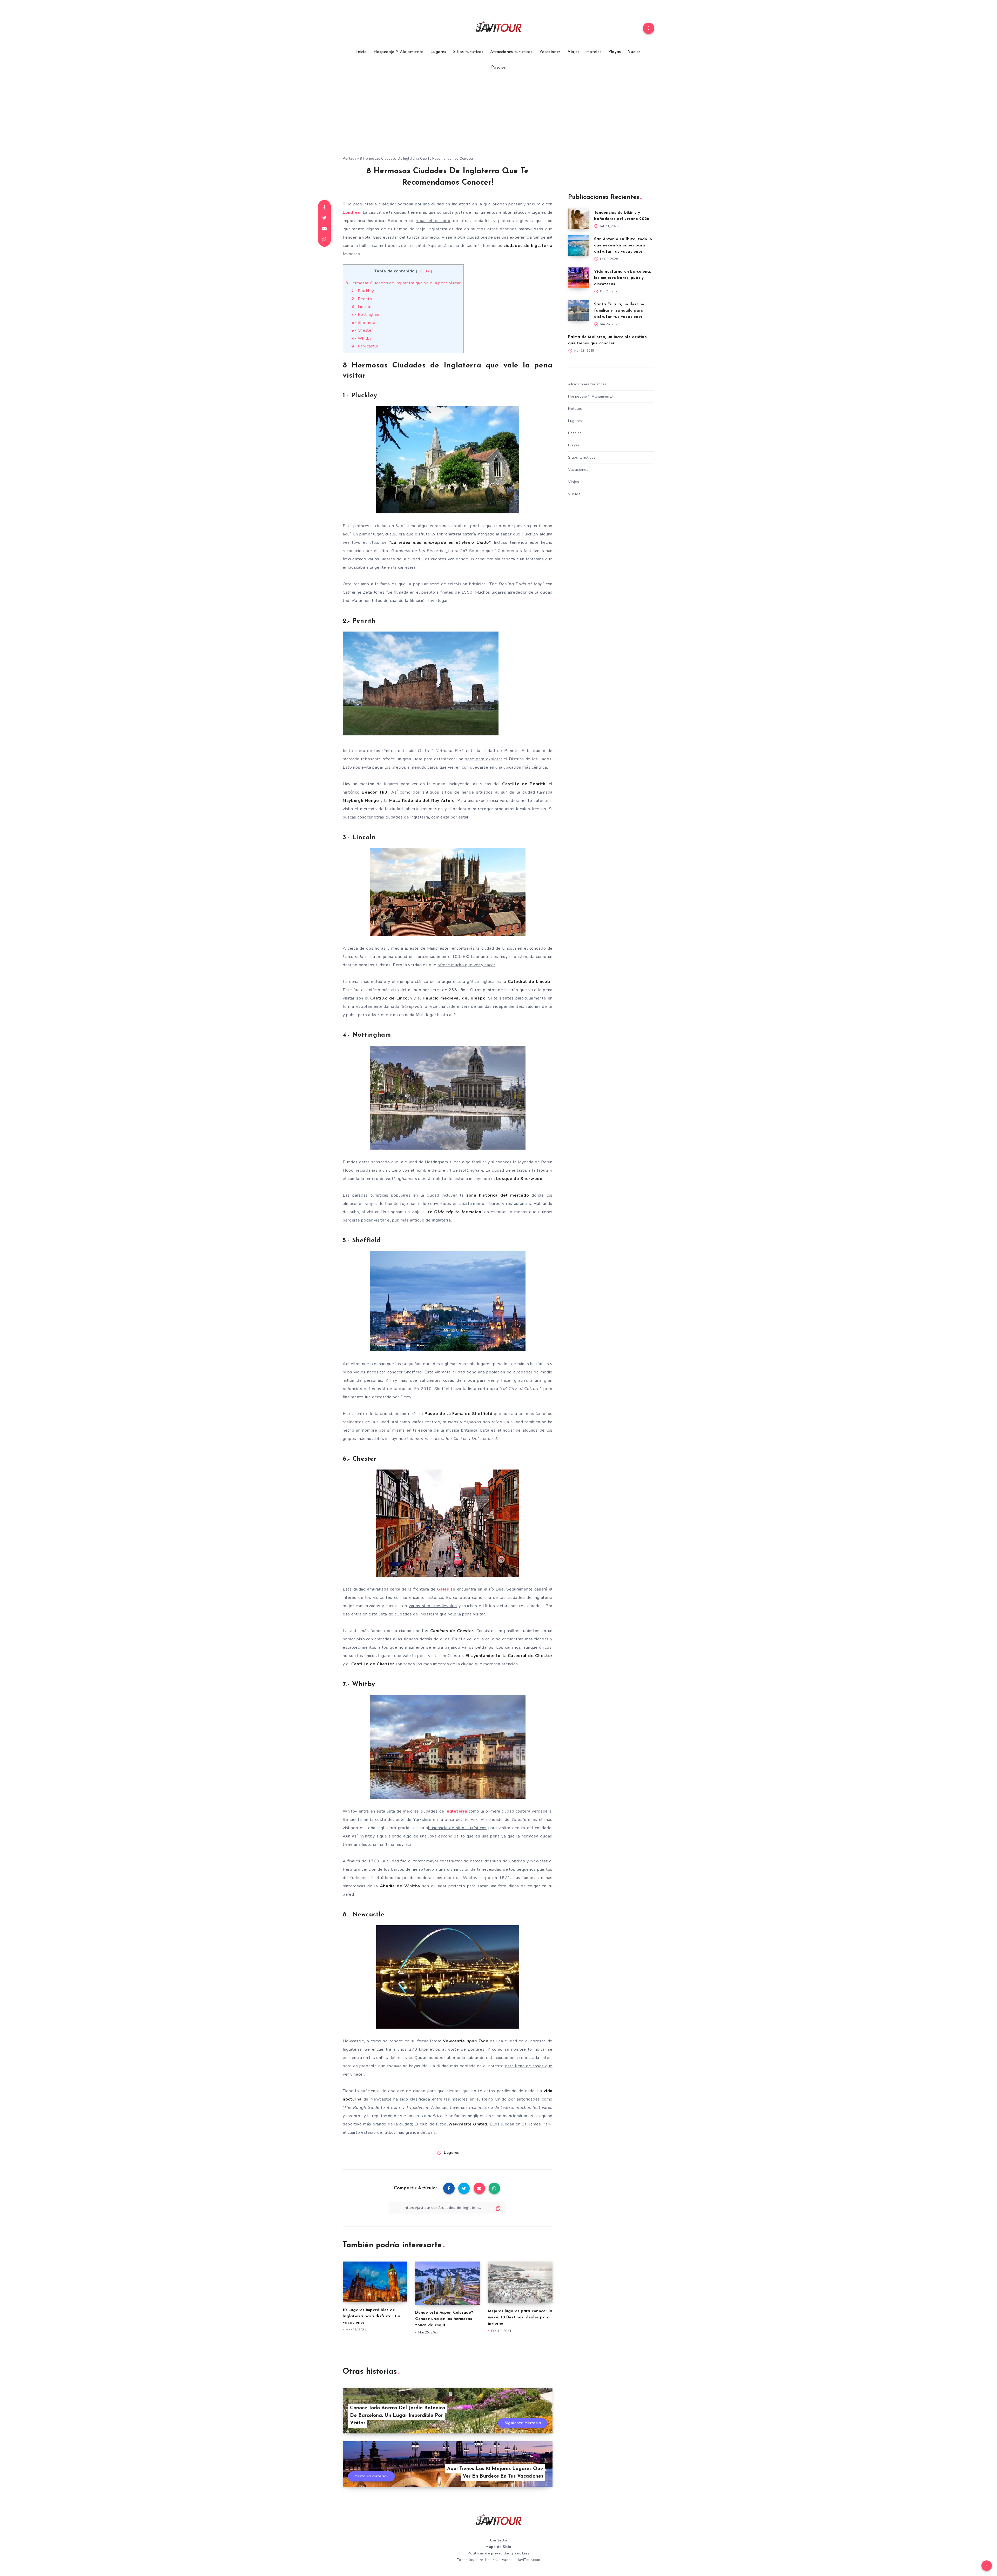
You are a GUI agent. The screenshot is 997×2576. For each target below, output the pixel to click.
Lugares (438, 52)
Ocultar (424, 271)
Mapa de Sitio (498, 2547)
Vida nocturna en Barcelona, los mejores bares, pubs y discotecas (622, 278)
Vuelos (634, 52)
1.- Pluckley (363, 291)
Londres (352, 212)
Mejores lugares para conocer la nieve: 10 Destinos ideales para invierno (520, 2317)
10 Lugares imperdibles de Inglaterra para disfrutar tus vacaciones (372, 2316)
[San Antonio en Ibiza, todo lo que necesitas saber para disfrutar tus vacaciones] (578, 245)
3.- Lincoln (362, 307)
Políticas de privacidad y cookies (498, 2553)
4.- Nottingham (366, 314)
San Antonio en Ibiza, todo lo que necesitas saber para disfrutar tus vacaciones (623, 246)
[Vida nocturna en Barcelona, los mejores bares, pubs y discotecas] (578, 278)
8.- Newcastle (365, 346)
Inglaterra (456, 1811)
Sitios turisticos (468, 52)
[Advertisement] (498, 117)
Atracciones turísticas (511, 52)
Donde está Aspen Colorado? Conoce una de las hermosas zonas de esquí (444, 2319)
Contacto (498, 2540)
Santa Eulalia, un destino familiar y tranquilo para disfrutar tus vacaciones (619, 311)
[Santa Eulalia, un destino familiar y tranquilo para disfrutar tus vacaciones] (578, 311)
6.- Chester (362, 330)
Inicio (361, 52)
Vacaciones (550, 52)
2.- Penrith (362, 299)
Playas (615, 52)
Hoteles (594, 52)
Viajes (574, 52)
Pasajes (498, 68)
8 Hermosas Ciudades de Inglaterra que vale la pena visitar (403, 283)
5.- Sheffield (363, 323)
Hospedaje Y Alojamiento (399, 52)
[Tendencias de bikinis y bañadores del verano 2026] (578, 219)
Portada (350, 159)
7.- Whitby (362, 338)
